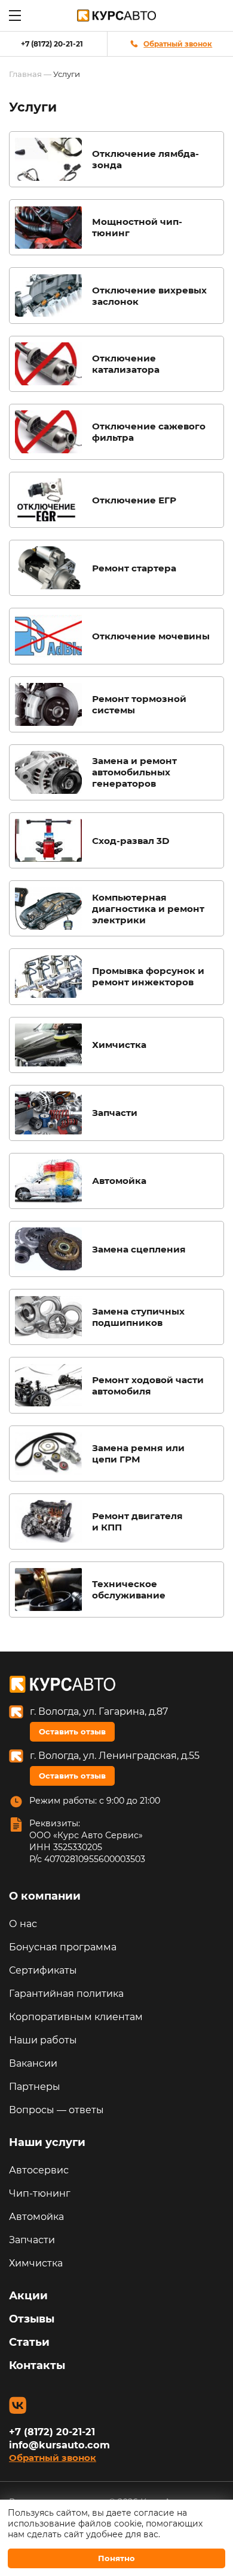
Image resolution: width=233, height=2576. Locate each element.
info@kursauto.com (59, 2445)
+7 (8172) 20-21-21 (52, 44)
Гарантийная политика (66, 1994)
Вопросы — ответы (56, 2110)
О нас (23, 1924)
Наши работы (43, 2040)
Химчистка (36, 2263)
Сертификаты (43, 1970)
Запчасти (32, 2240)
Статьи (29, 2342)
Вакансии (33, 2063)
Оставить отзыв (72, 1731)
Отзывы (32, 2319)
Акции (28, 2296)
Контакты (37, 2365)
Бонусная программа (63, 1947)
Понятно (116, 2558)
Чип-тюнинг (40, 2193)
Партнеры (35, 2087)
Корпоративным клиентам (76, 2017)
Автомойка (36, 2217)
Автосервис (39, 2170)
